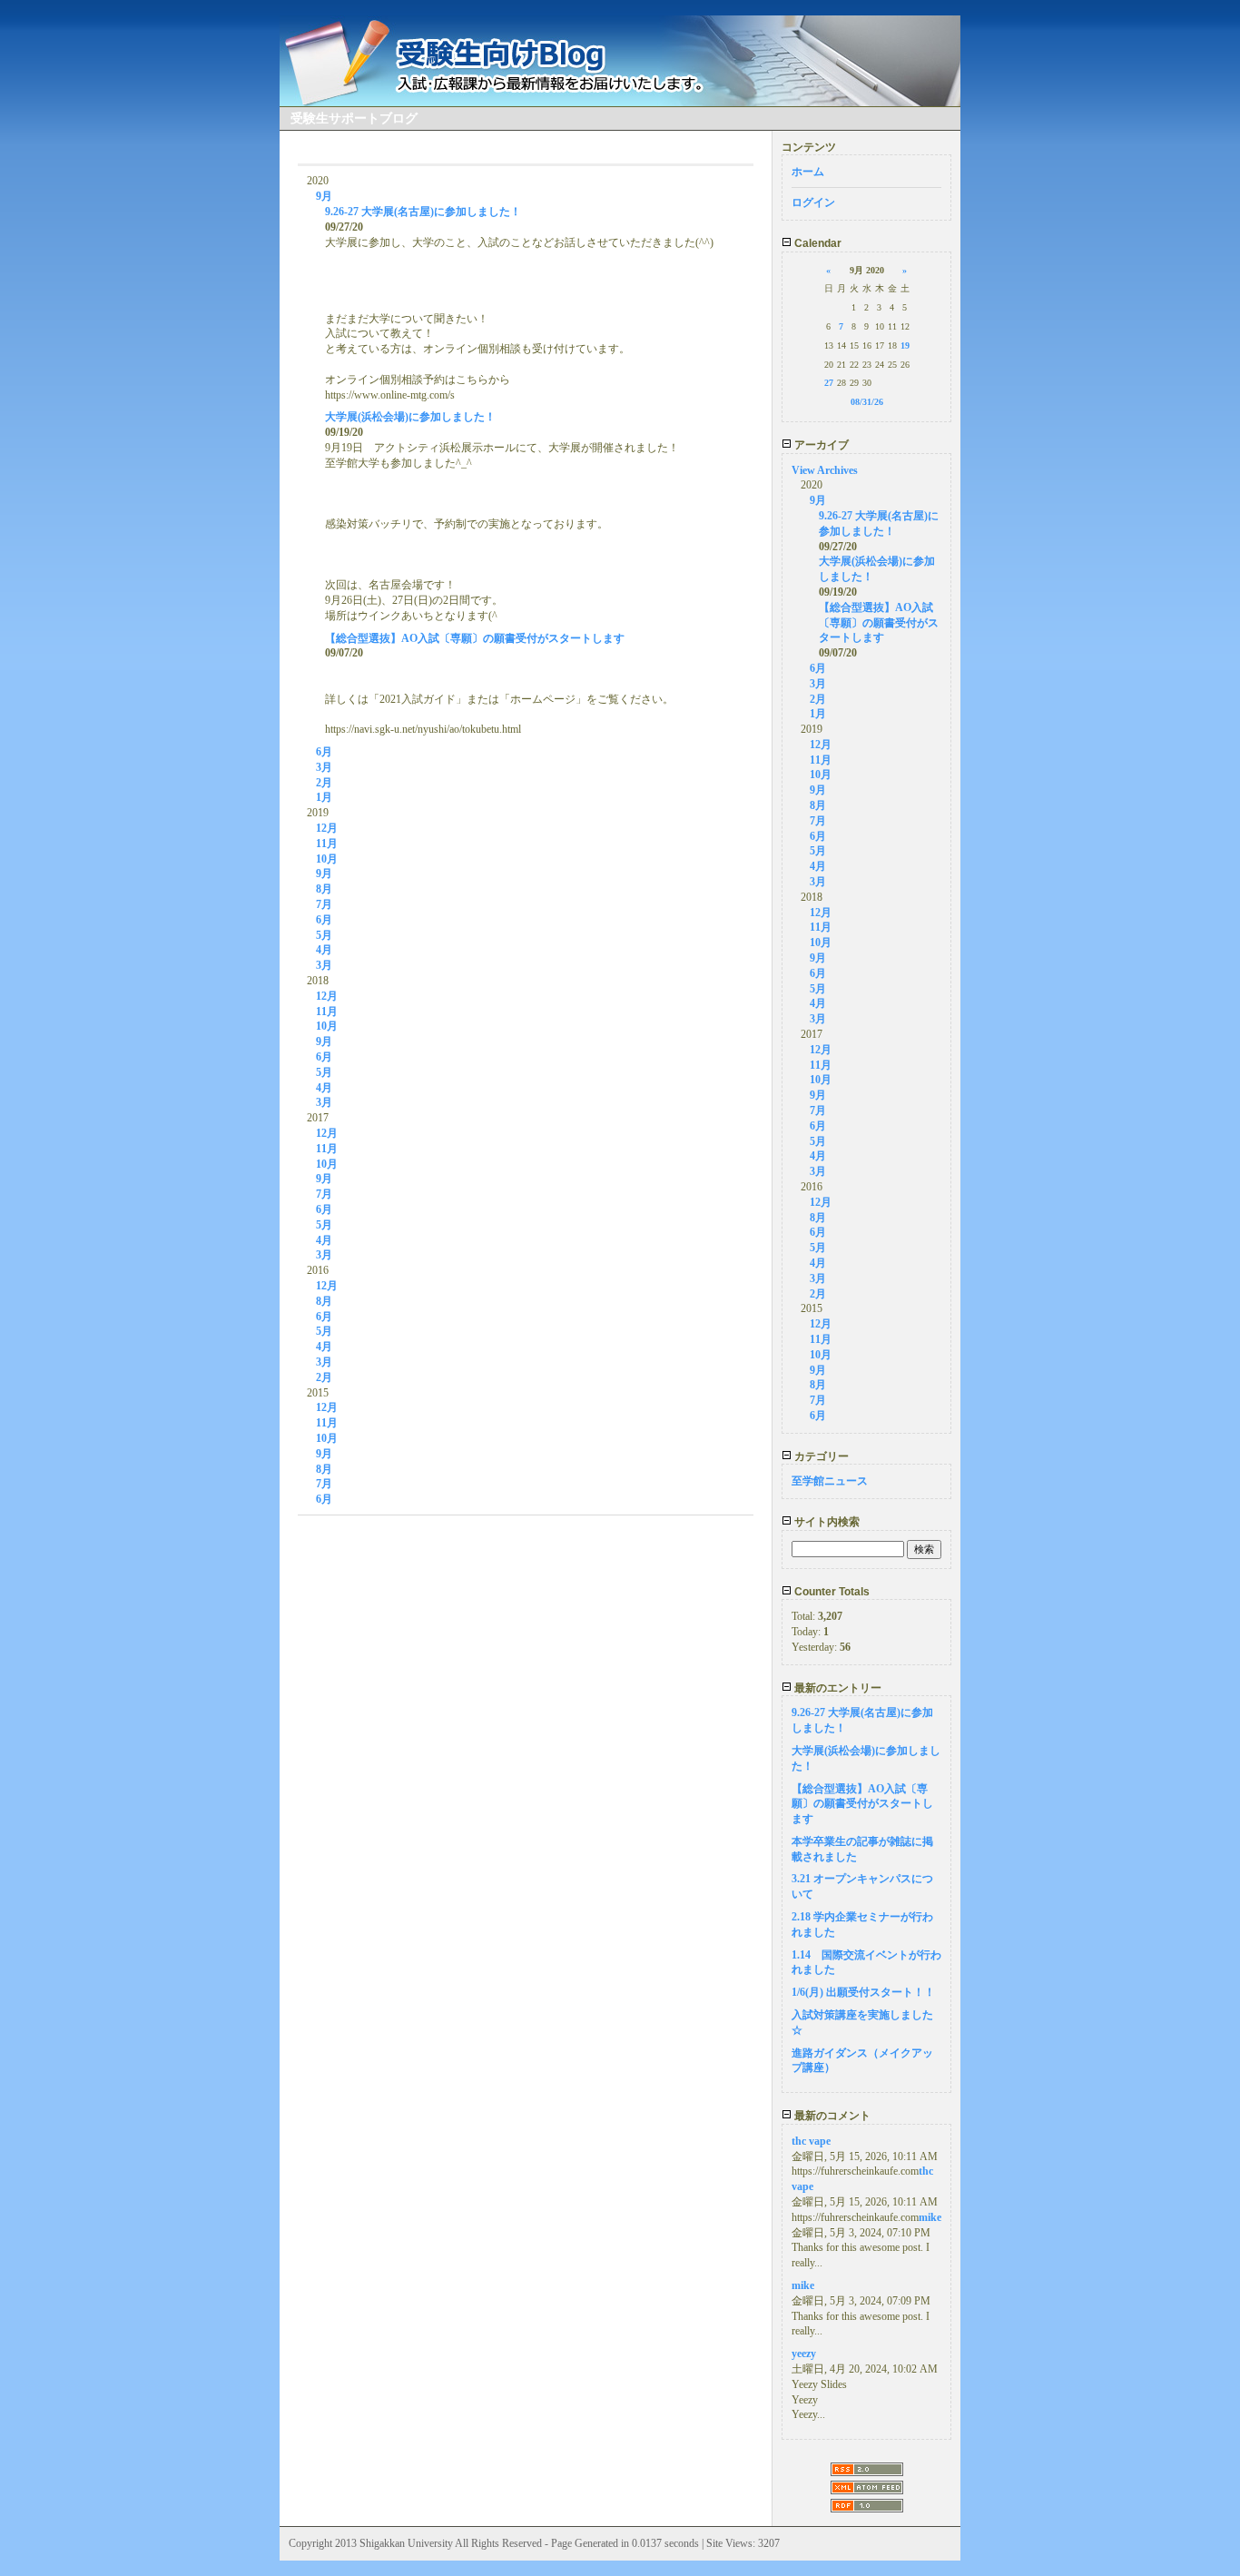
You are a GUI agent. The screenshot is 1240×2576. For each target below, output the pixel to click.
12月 (327, 828)
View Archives (825, 470)
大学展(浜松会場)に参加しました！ (410, 417)
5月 (324, 935)
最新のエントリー (837, 1688)
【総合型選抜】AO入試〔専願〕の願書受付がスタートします (475, 638)
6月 (324, 752)
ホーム (808, 172)
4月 (324, 950)
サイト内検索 (826, 1522)
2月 (324, 783)
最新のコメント (831, 2116)
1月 (324, 797)
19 (905, 345)
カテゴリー (820, 1456)
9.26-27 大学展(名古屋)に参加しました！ (423, 212)
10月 (327, 859)
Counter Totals (831, 1592)
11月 (327, 844)
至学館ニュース (830, 1481)
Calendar (817, 243)
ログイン (813, 202)
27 (829, 383)
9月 (324, 196)
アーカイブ (820, 445)
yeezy (804, 2354)
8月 (324, 889)
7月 (324, 904)
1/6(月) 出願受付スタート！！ (863, 1992)
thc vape (811, 2141)
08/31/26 (867, 402)
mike (930, 2217)
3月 (324, 767)
